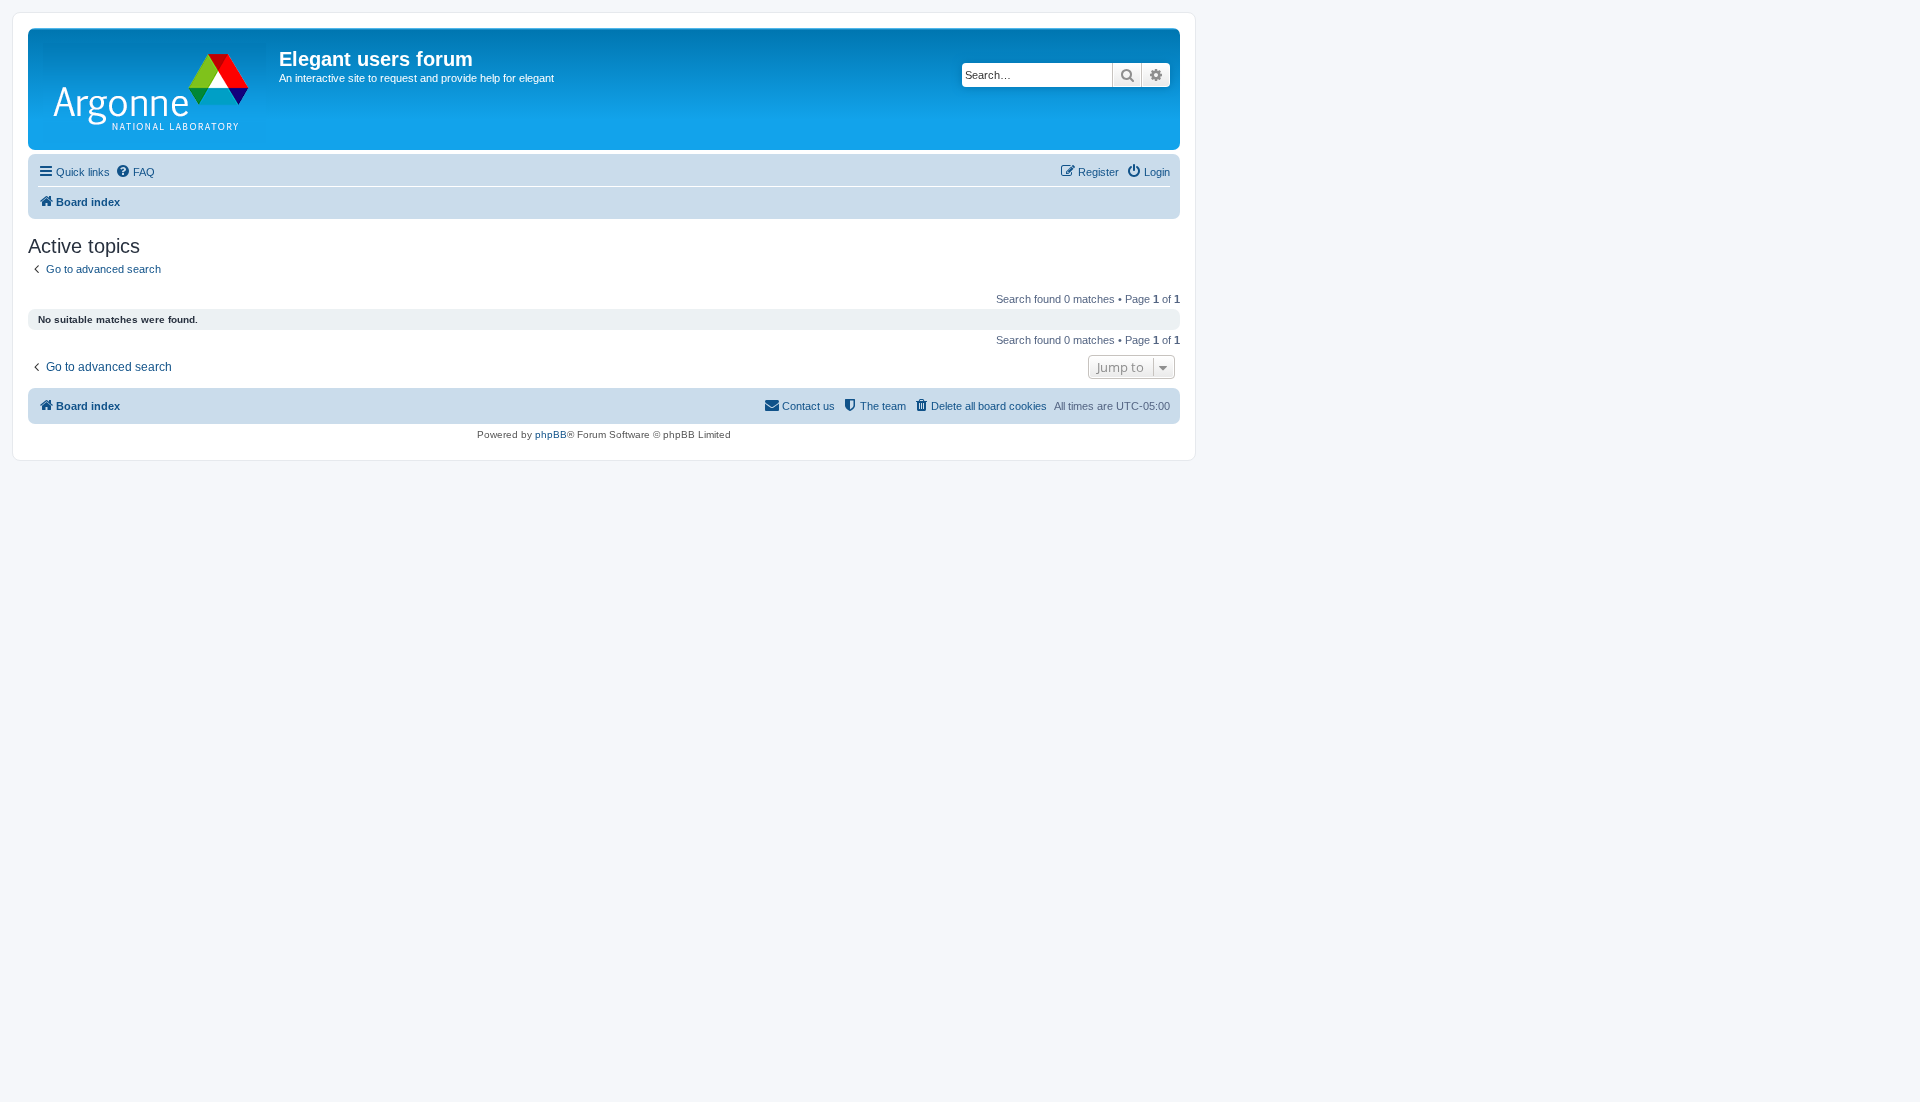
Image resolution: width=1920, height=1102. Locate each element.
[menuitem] (135, 172)
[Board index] (156, 89)
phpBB (551, 434)
